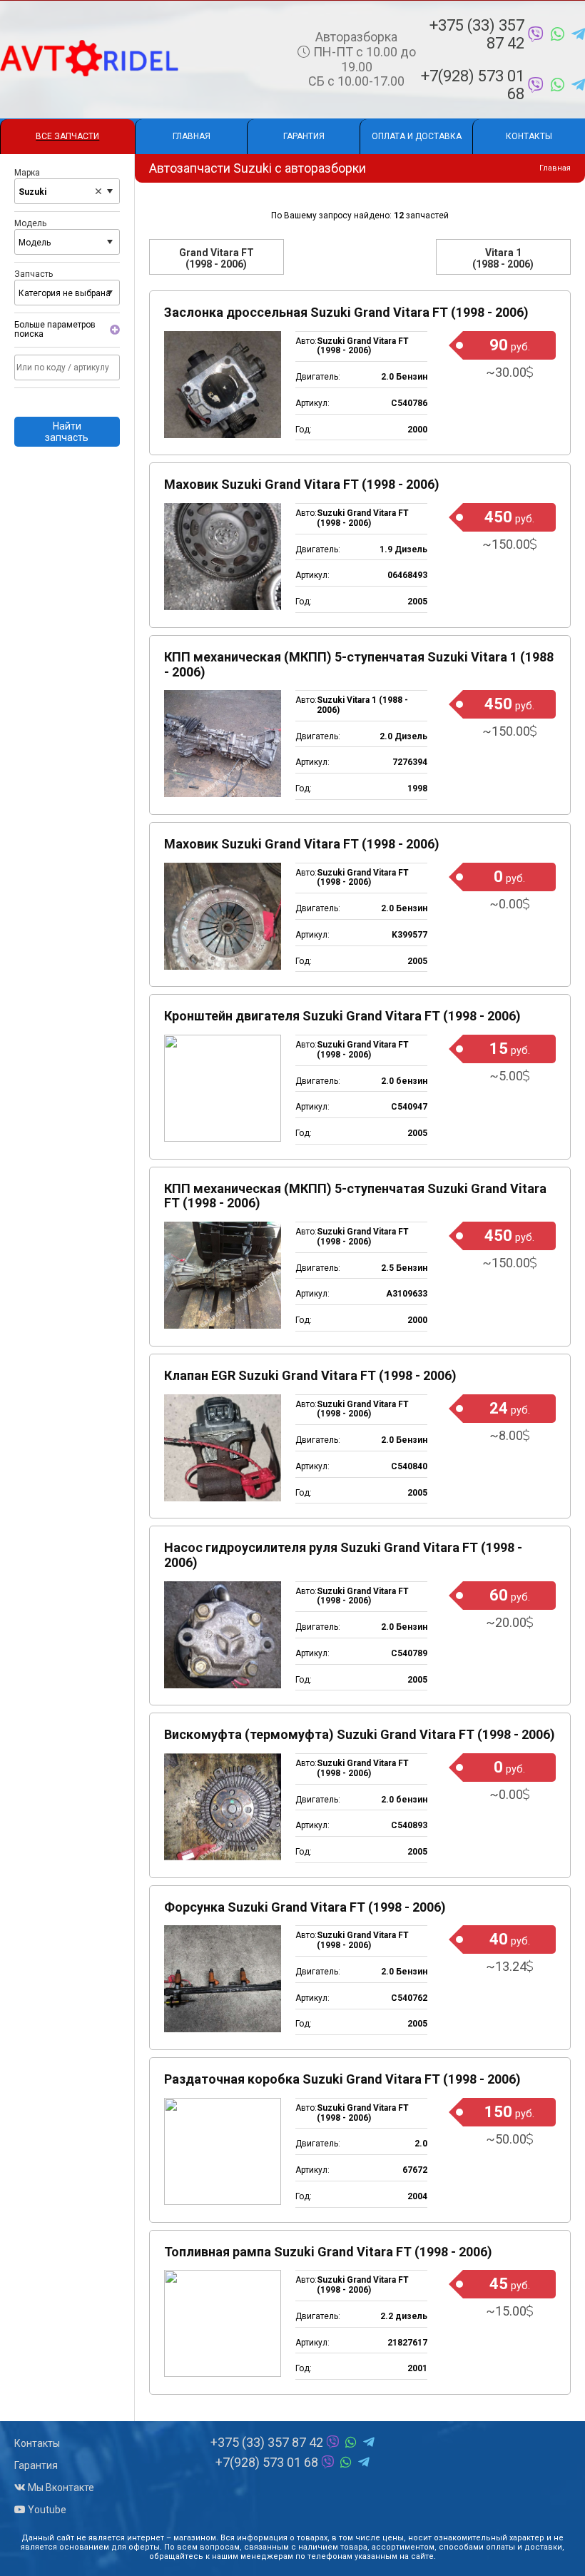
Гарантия (304, 136)
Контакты (529, 136)
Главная (192, 136)
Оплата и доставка (417, 136)
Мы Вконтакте (60, 2488)
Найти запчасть (67, 432)
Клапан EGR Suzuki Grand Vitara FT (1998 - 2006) (310, 1375)
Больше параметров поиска (55, 330)
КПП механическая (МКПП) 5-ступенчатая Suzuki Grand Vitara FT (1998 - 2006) (355, 1196)
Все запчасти (67, 136)
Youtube (46, 2510)
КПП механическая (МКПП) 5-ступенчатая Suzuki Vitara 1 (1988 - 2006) (359, 664)
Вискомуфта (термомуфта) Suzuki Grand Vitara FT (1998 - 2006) (360, 1734)
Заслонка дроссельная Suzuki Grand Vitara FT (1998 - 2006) (346, 312)
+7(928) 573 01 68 (473, 85)
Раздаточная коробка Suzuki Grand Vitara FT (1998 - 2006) (342, 2079)
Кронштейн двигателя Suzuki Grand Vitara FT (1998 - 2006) (342, 1016)
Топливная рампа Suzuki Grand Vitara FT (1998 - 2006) (328, 2252)
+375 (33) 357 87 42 (477, 34)
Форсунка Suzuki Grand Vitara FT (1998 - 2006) (305, 1907)
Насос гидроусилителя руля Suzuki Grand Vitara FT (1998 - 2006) (343, 1555)
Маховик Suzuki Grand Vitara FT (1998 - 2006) (302, 484)
